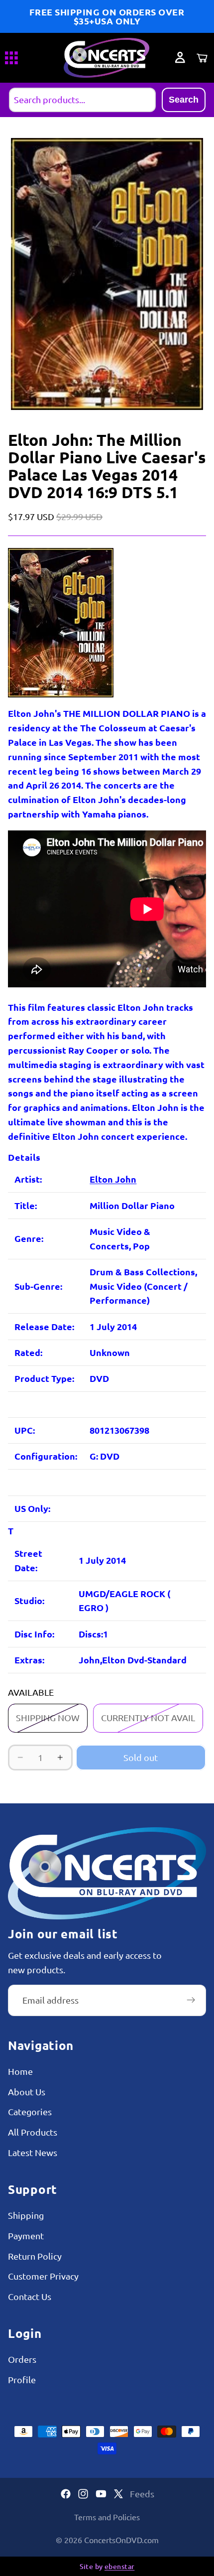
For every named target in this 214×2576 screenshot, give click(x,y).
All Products (33, 2132)
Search (184, 100)
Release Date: (44, 1326)
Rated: (28, 1352)
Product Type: (44, 1378)
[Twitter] (118, 2494)
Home (20, 2071)
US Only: (32, 1508)
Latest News (33, 2152)
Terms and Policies (107, 2517)
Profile (22, 2379)
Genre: (29, 1238)
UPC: (25, 1430)
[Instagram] (83, 2494)
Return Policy (35, 2255)
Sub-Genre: (38, 1286)
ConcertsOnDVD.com (121, 2540)
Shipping (26, 2215)
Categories (30, 2111)
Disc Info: (34, 1634)
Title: (26, 1205)
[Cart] (202, 58)
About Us (27, 2091)
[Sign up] (191, 2000)
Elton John (113, 1179)
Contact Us (30, 2296)
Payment (26, 2235)
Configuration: (46, 1456)
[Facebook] (66, 2494)
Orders (22, 2359)
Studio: (29, 1600)
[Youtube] (101, 2494)
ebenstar (119, 2566)
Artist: (28, 1179)
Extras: (29, 1660)
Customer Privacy (43, 2276)
